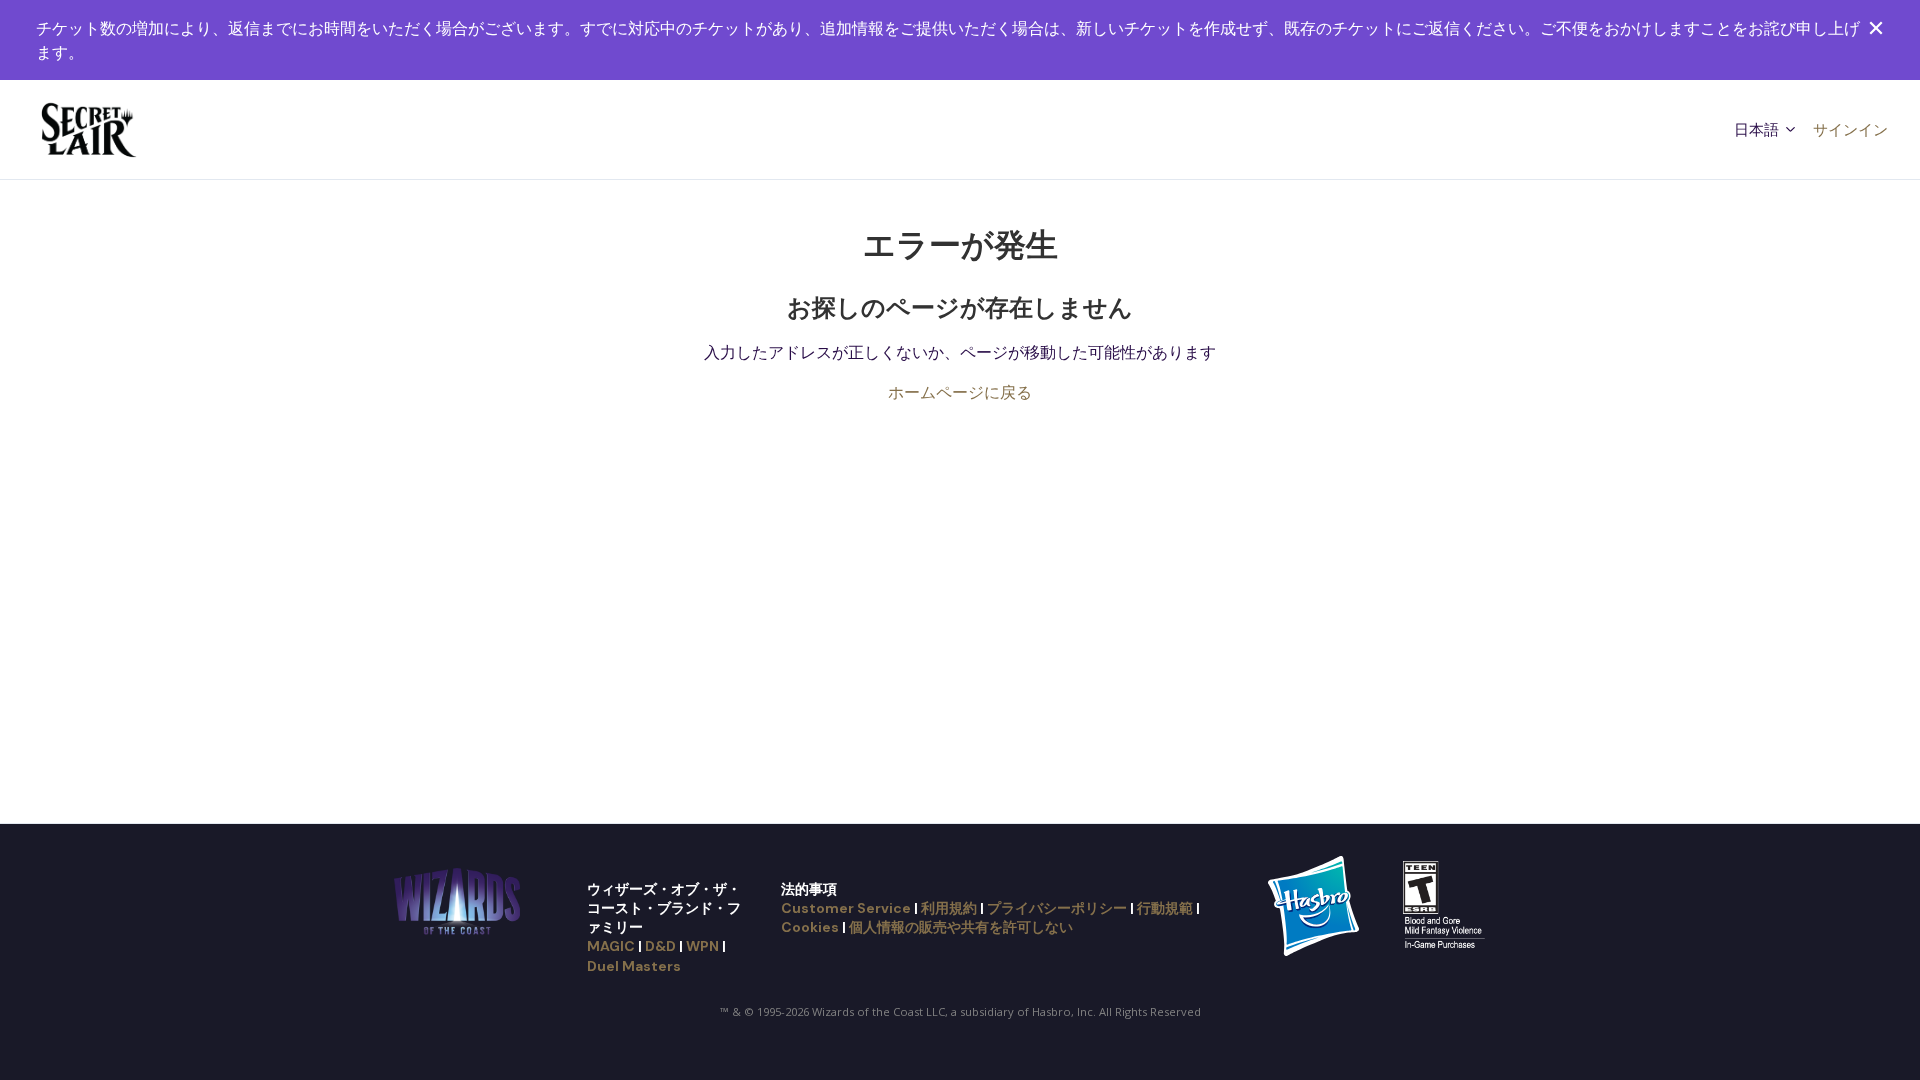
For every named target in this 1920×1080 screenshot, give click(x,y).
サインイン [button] (1850, 129)
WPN (702, 946)
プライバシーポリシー (1057, 908)
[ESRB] (1446, 904)
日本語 (1758, 129)
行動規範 (1165, 908)
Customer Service (846, 908)
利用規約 (949, 908)
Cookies (810, 927)
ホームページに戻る (960, 392)
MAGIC (611, 946)
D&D (660, 946)
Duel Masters (634, 966)
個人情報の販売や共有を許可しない (961, 927)
